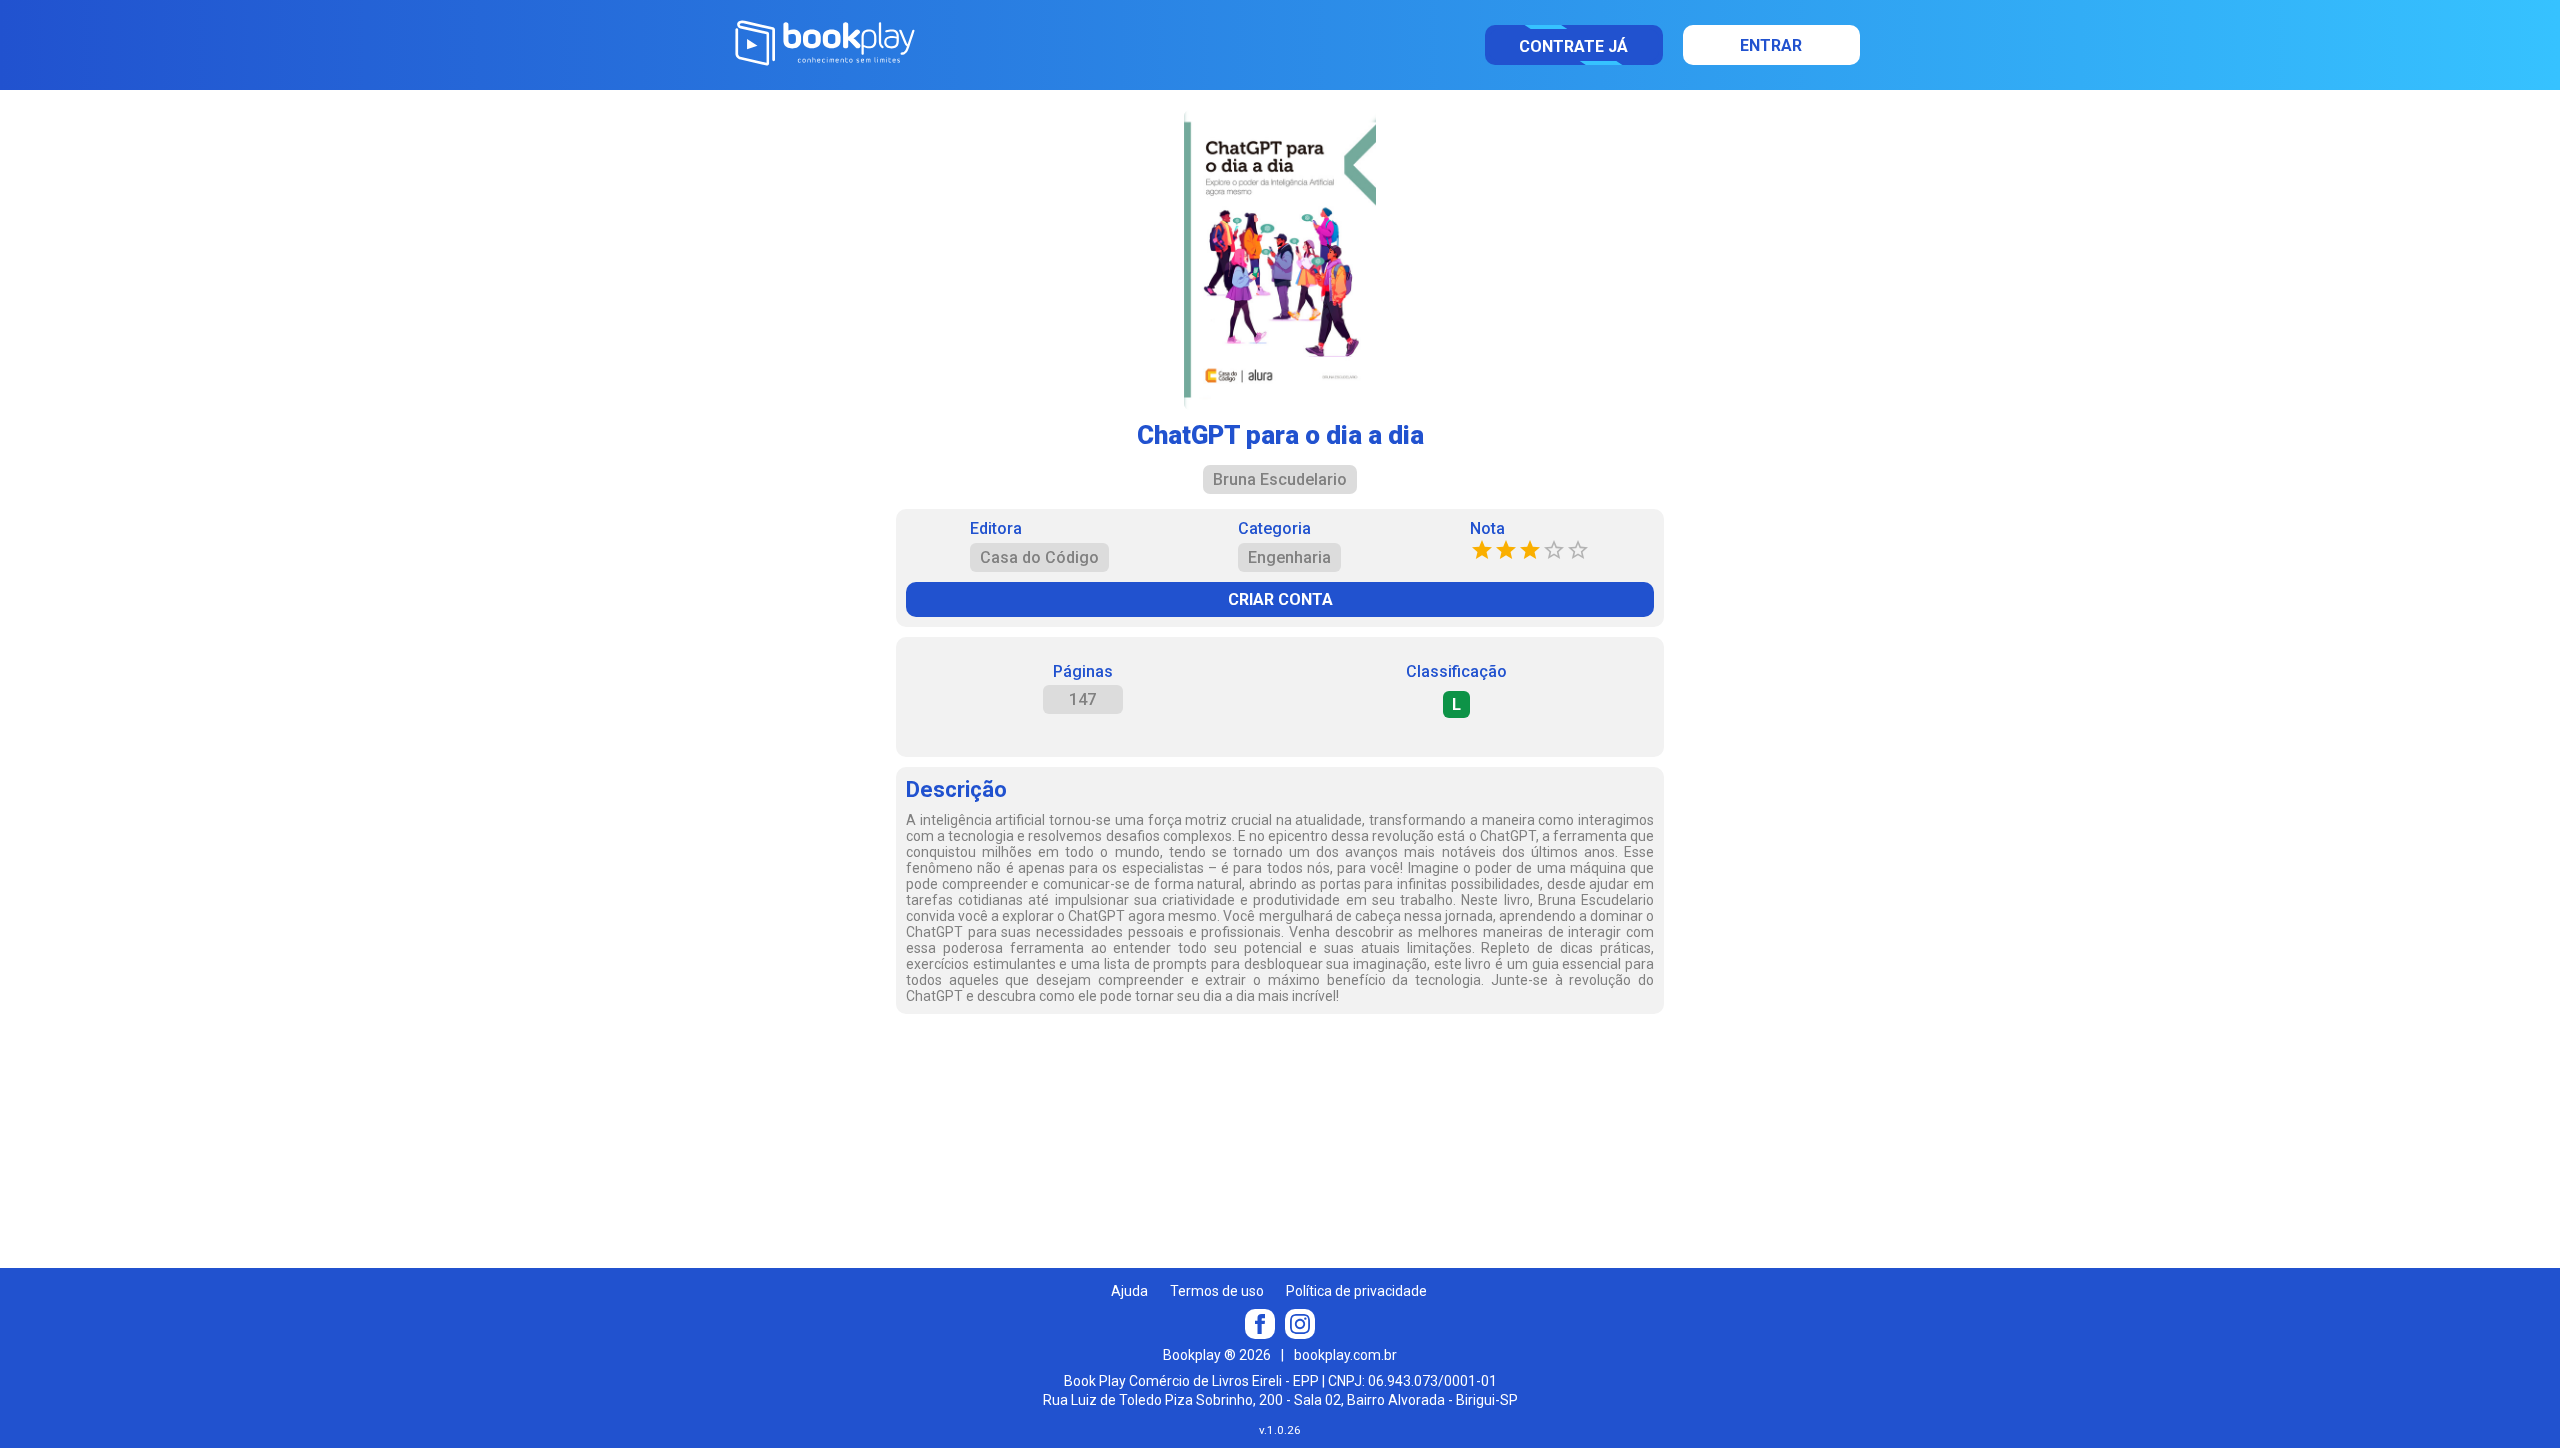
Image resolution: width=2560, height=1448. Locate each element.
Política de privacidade (1356, 1291)
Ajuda (1129, 1291)
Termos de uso (1217, 1291)
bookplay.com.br (1345, 1355)
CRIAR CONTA (1280, 599)
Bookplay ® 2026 (1217, 1355)
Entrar (1771, 45)
